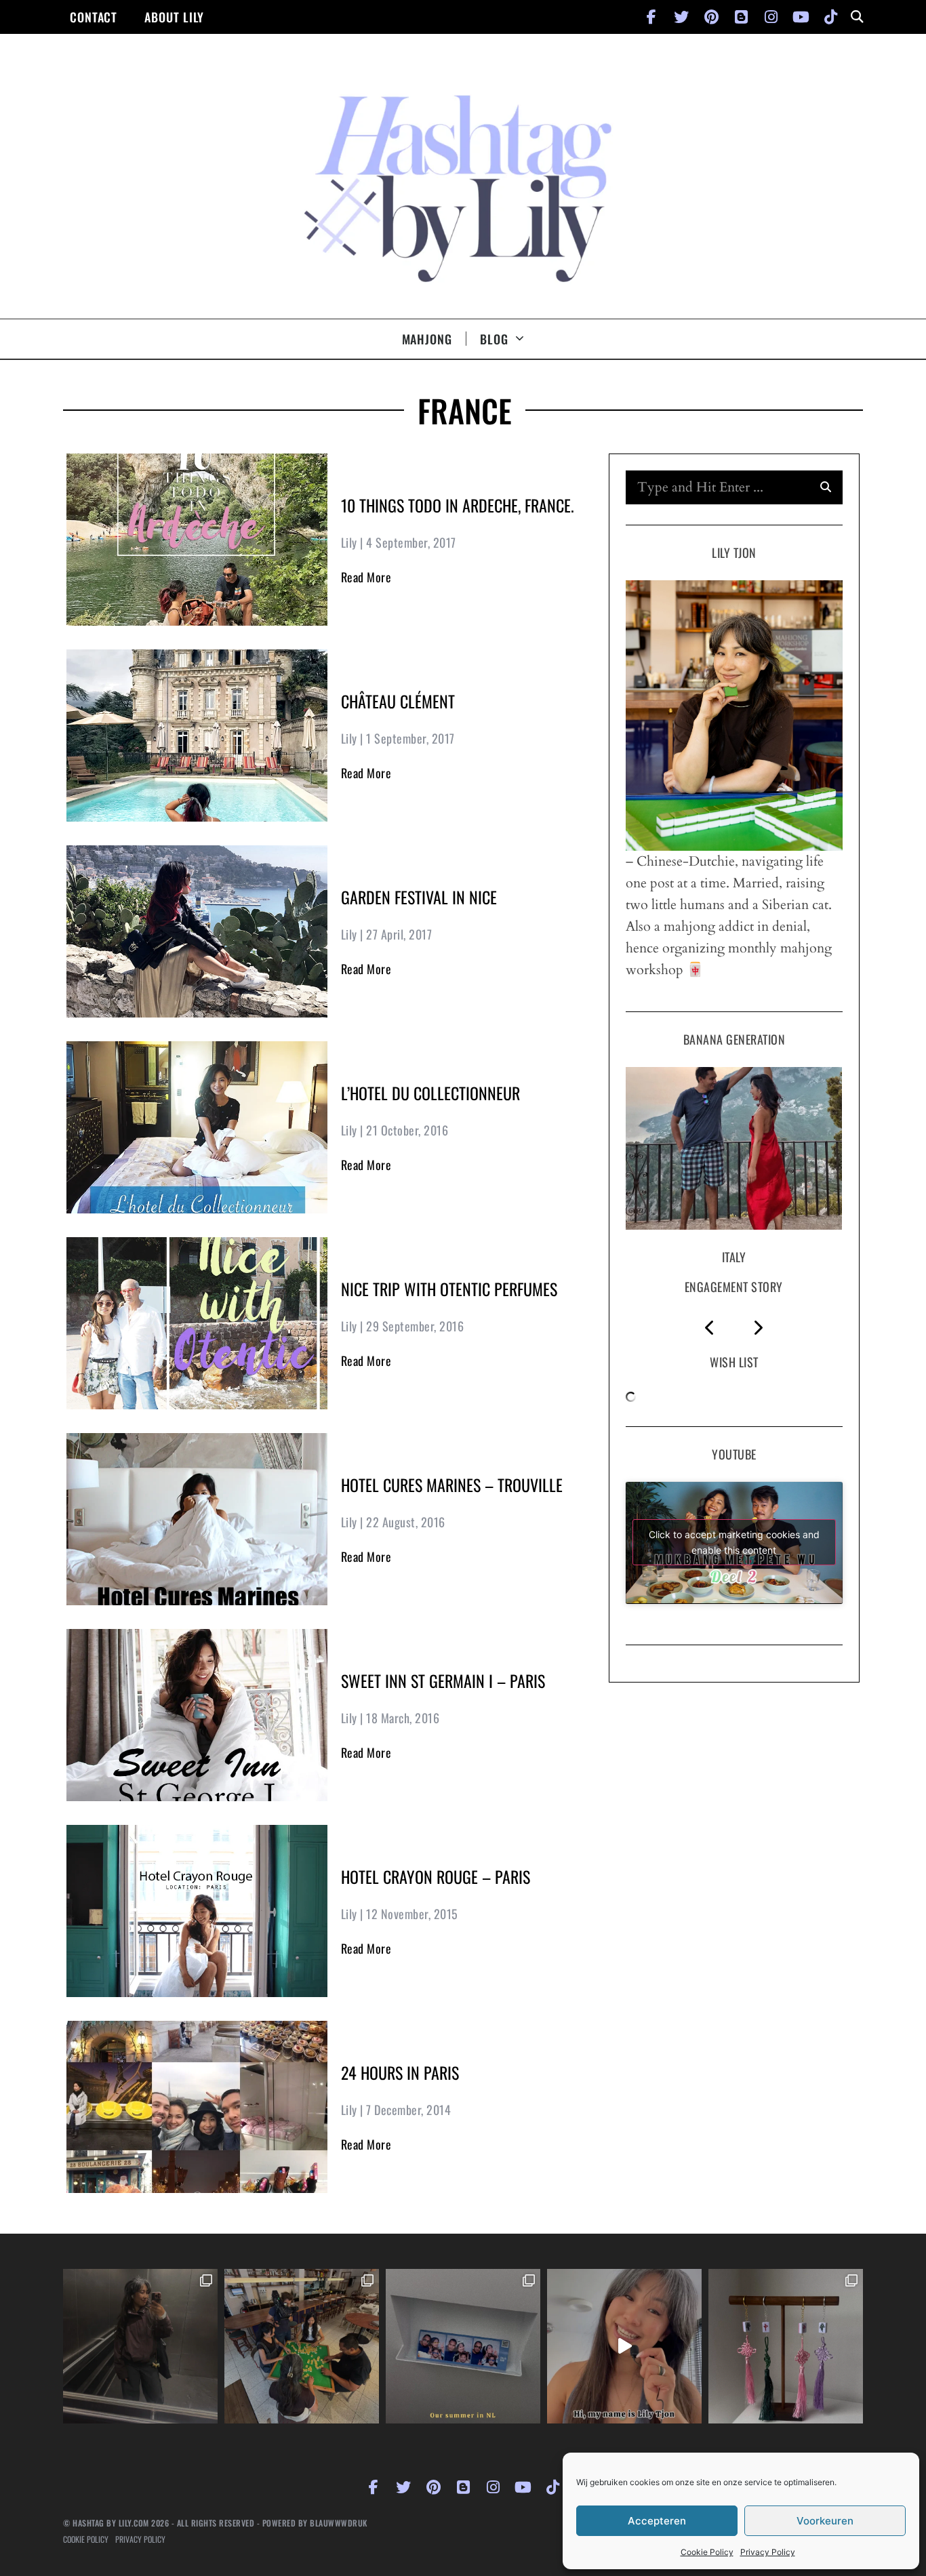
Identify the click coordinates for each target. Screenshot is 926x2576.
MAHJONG (427, 339)
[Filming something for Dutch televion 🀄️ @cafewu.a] (302, 2346)
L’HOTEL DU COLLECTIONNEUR (430, 1093)
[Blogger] (741, 17)
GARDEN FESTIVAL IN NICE (419, 897)
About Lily (174, 17)
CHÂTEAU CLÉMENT (398, 701)
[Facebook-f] (651, 17)
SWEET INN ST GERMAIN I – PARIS (443, 1681)
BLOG (494, 339)
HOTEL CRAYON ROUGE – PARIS (436, 1876)
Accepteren (657, 2521)
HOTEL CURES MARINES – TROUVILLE (452, 1485)
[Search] (826, 487)
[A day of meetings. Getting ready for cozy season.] (140, 2346)
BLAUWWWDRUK (339, 2523)
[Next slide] (758, 1328)
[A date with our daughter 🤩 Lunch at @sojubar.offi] (463, 2346)
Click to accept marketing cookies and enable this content (734, 1542)
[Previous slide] (710, 1328)
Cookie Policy (707, 2552)
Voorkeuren (825, 2521)
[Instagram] (771, 17)
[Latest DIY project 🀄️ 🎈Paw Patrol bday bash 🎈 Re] (786, 2346)
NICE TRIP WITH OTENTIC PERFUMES (449, 1289)
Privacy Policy (768, 2552)
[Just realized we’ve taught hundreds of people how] (624, 2346)
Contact (94, 17)
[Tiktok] (830, 17)
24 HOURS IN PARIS (400, 2072)
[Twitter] (681, 17)
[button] (857, 17)
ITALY (734, 1257)
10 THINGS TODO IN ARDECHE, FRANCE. (458, 505)
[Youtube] (801, 17)
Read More (366, 577)
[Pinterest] (711, 17)
